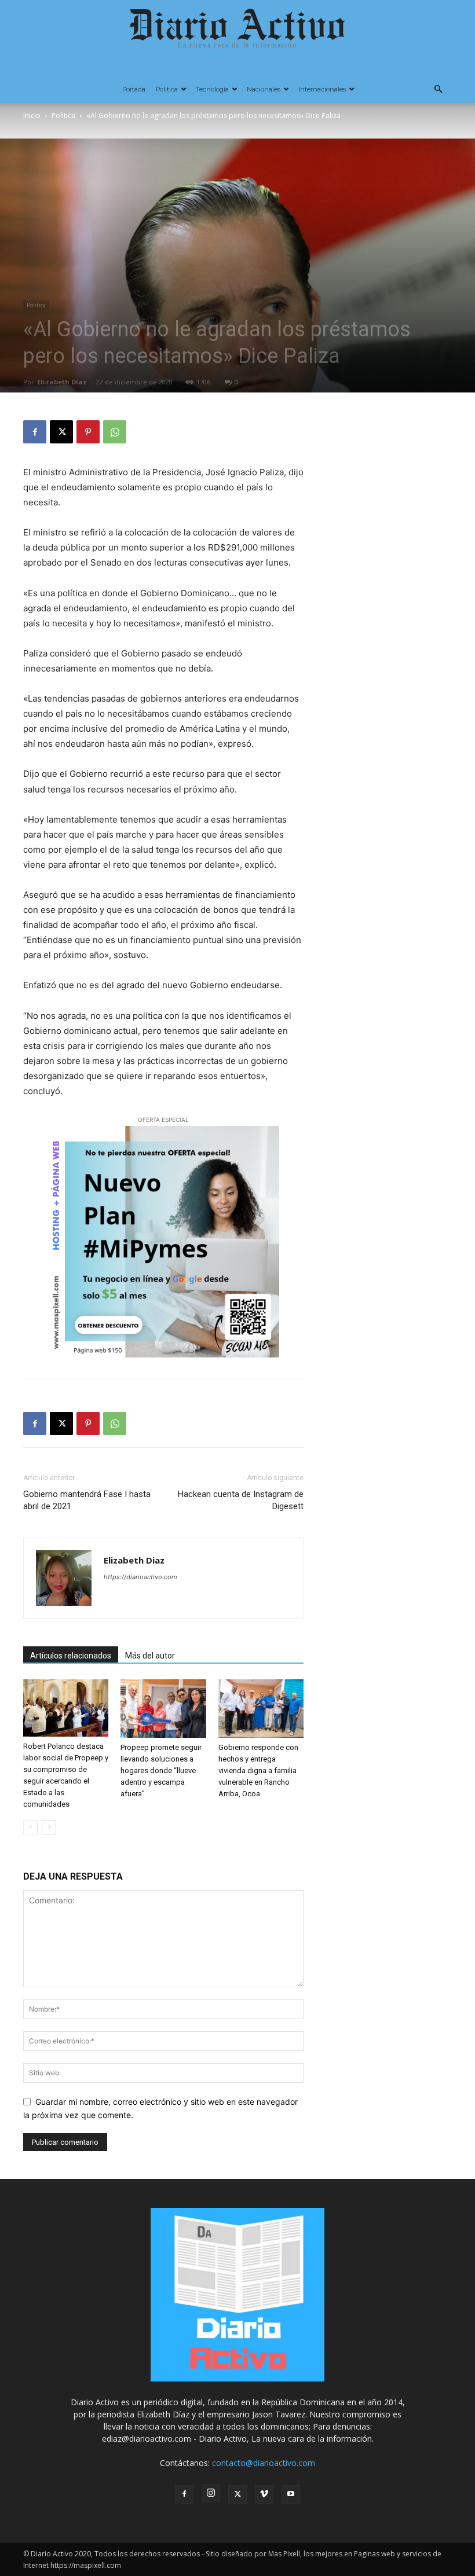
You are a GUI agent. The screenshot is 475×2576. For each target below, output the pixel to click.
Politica (167, 89)
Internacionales (322, 89)
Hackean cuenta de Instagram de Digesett (241, 1500)
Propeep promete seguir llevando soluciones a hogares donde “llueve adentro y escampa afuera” (161, 1770)
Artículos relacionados (71, 1656)
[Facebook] (35, 432)
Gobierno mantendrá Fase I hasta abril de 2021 (87, 1500)
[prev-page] (30, 1827)
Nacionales (264, 89)
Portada (134, 89)
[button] (438, 89)
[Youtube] (291, 2494)
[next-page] (49, 1827)
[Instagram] (211, 2493)
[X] (61, 432)
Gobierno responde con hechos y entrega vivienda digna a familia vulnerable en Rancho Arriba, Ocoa (258, 1770)
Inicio (32, 115)
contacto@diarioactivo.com (264, 2463)
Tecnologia (212, 89)
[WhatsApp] (115, 432)
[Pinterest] (88, 432)
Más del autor (150, 1656)
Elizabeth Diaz (62, 382)
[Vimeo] (264, 2494)
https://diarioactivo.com (140, 1577)
